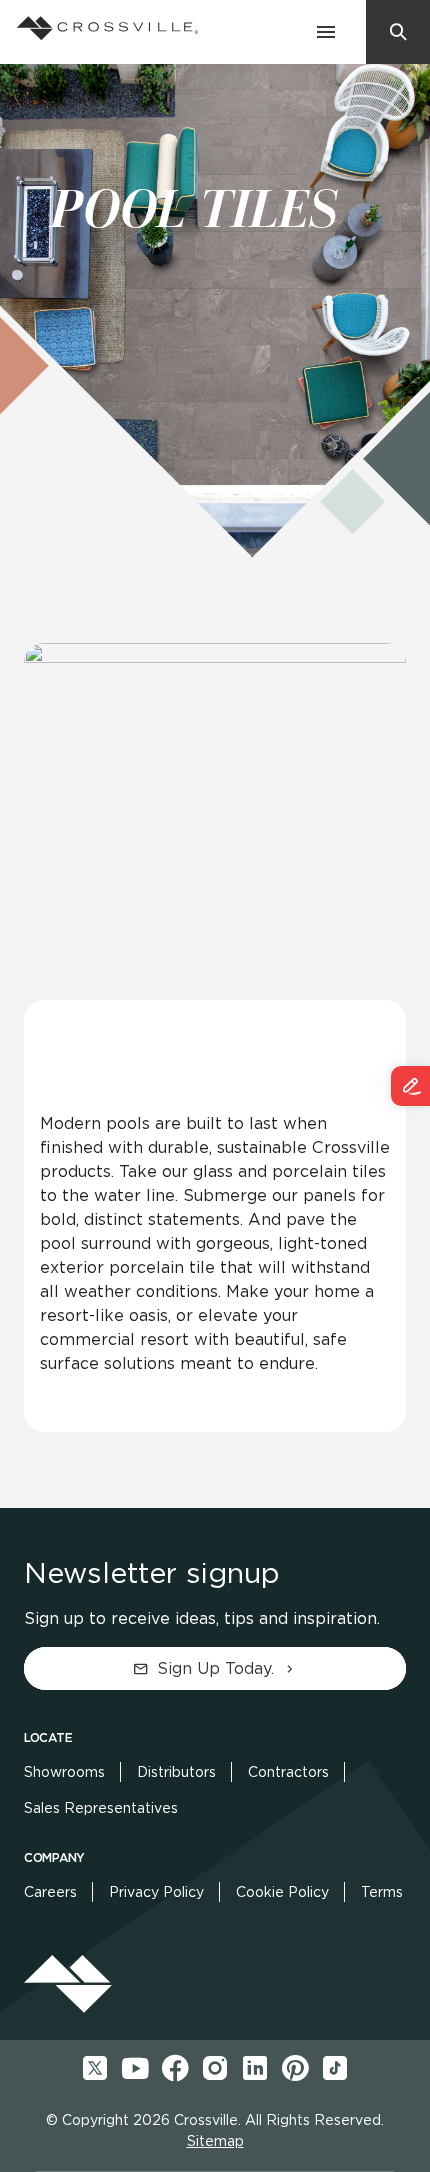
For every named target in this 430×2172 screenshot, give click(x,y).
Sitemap (215, 2141)
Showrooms (64, 1772)
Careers (50, 1892)
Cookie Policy (282, 1892)
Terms (382, 1892)
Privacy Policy (156, 1892)
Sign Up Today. (215, 1668)
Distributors (176, 1772)
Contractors (288, 1772)
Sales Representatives (101, 1808)
